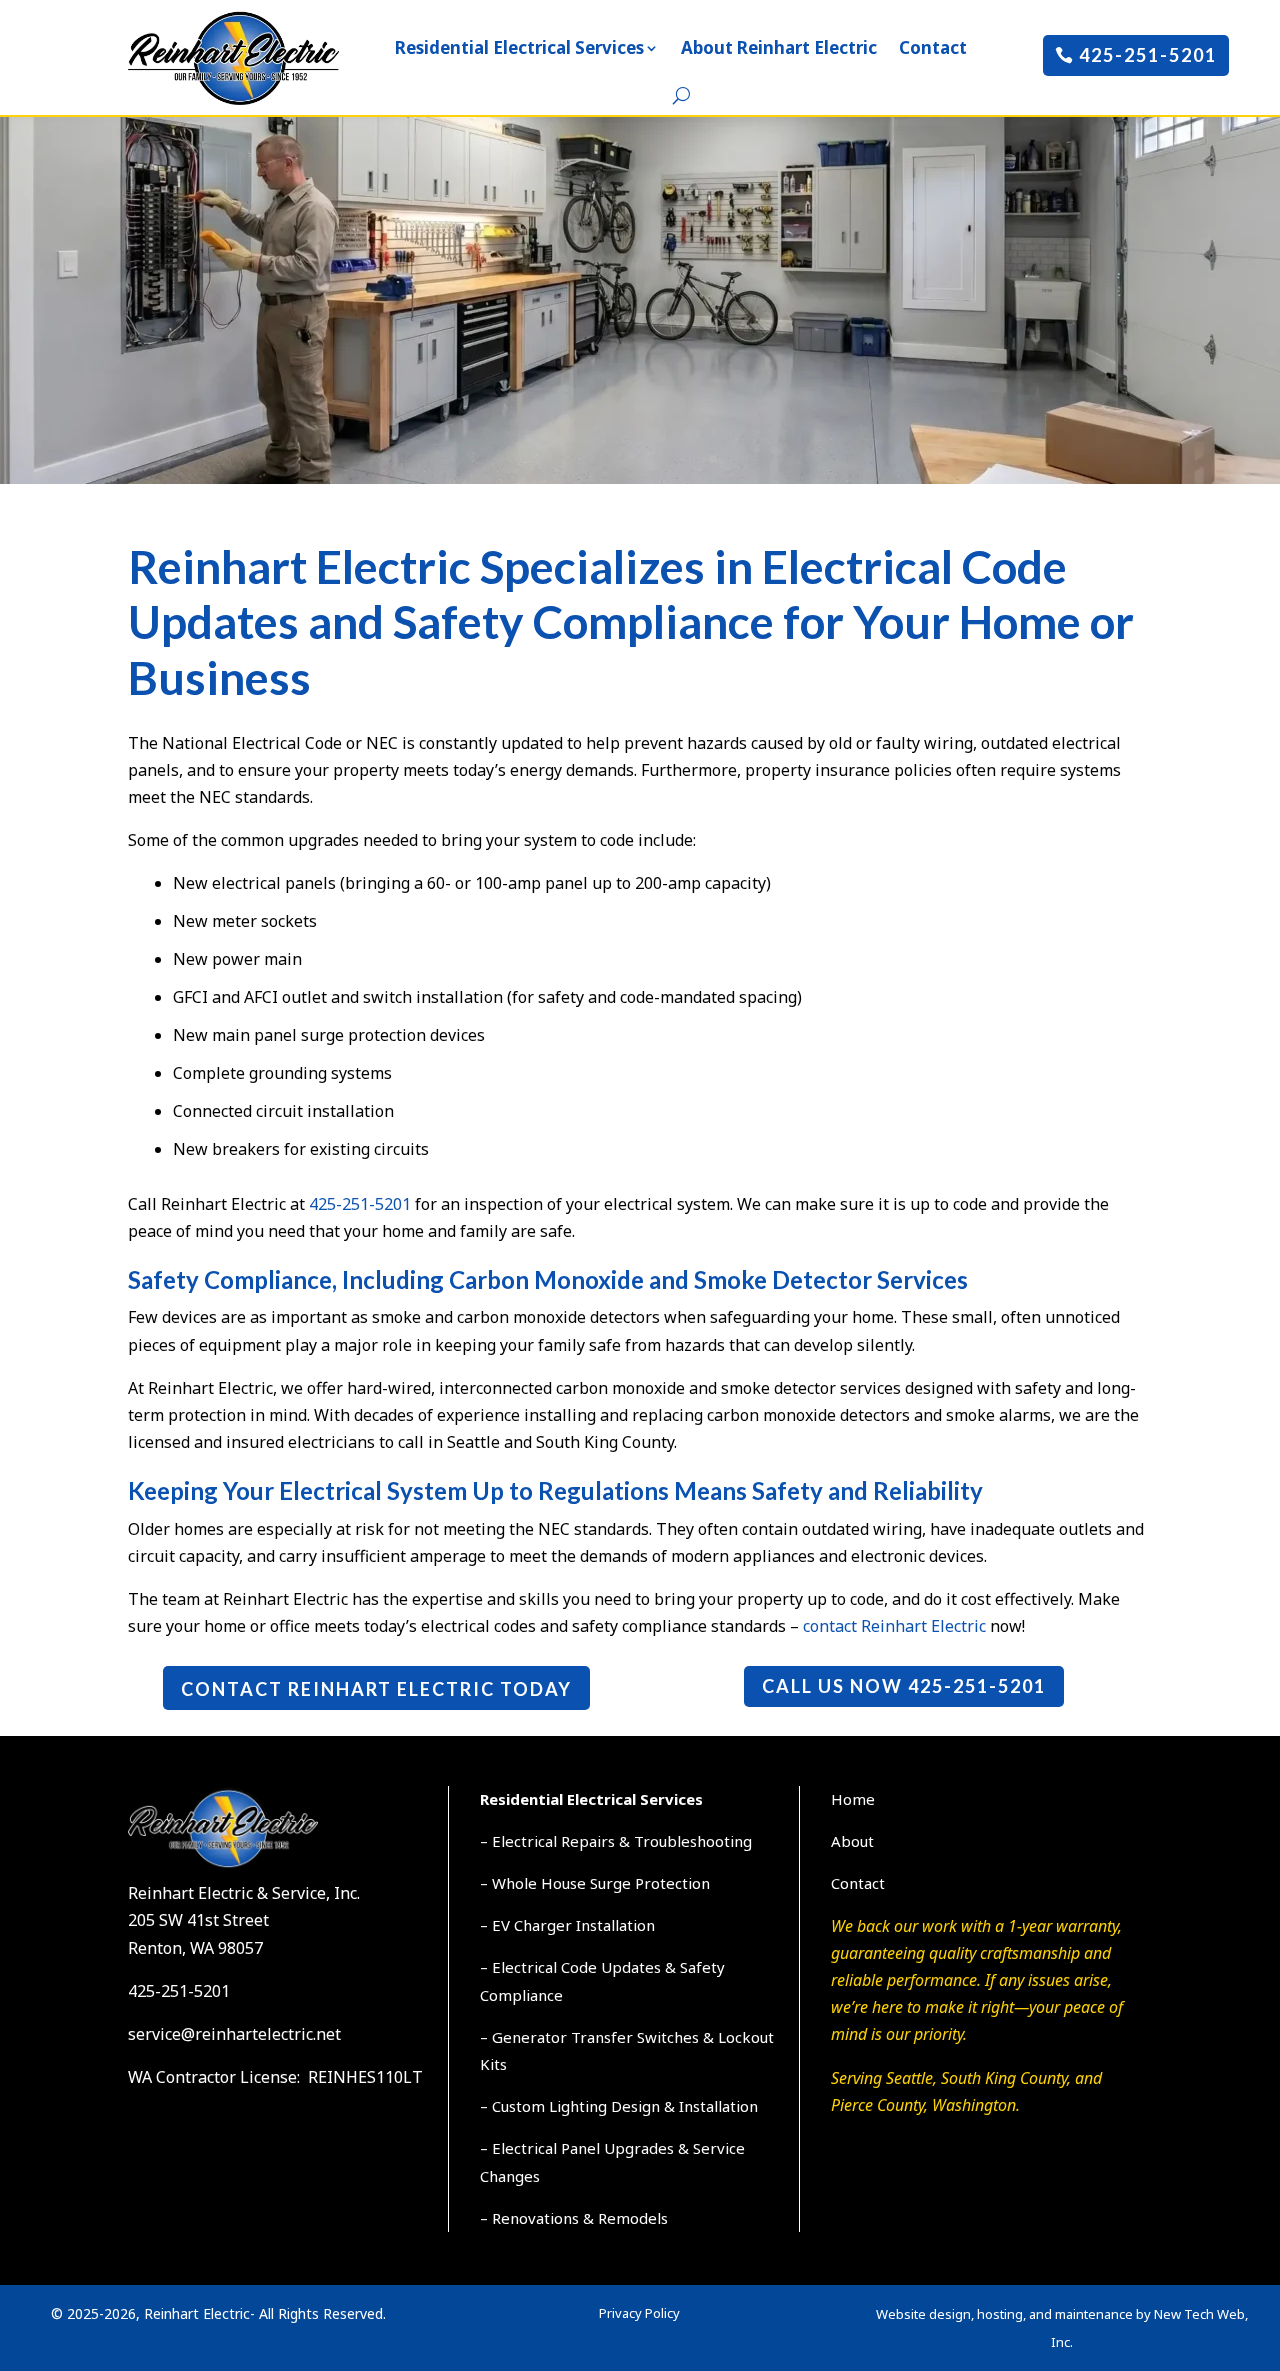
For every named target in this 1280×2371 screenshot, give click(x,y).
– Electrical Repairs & (557, 1841)
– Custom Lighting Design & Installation (619, 2106)
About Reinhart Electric (779, 47)
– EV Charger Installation (567, 1925)
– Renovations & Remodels (574, 2218)
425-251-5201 (1148, 55)
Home (853, 1799)
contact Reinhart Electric (894, 1626)
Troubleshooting (693, 1841)
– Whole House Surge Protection (595, 1883)
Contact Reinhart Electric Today (376, 1689)
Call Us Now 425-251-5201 (904, 1686)
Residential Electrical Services (519, 47)
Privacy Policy (639, 2313)
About (852, 1841)
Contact (933, 47)
